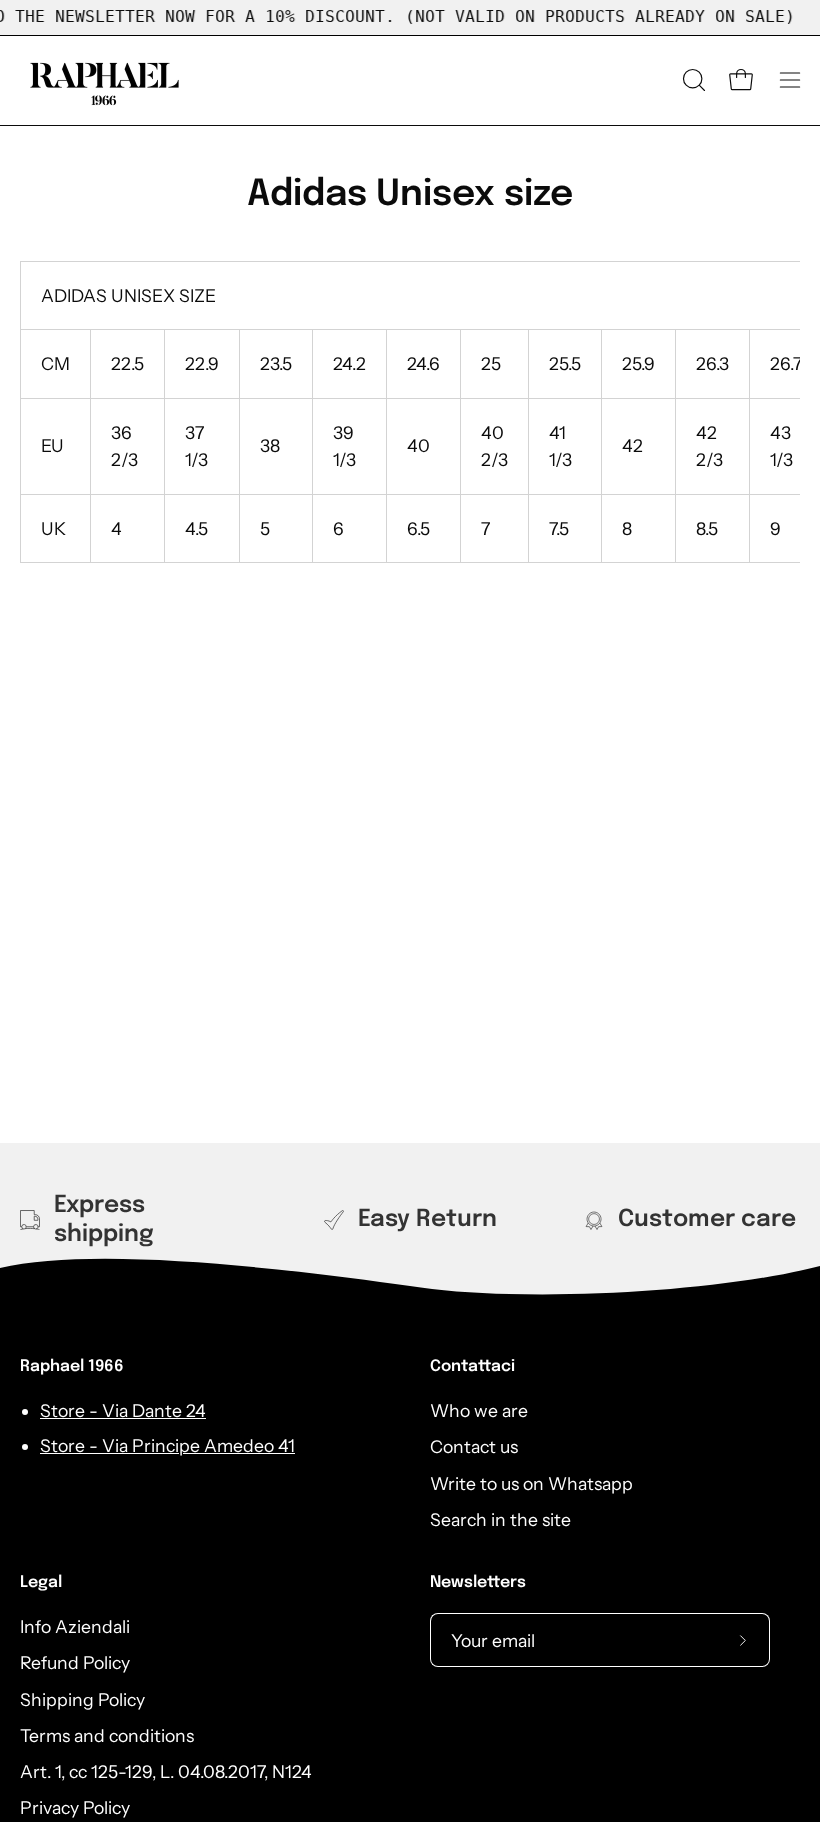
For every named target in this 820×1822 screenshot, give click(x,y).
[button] (692, 80)
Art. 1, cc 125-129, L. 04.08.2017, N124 (166, 1771)
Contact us (474, 1446)
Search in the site (500, 1519)
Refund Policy (75, 1662)
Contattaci (472, 1366)
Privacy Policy (75, 1808)
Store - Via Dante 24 (123, 1410)
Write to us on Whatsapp (531, 1483)
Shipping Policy (82, 1699)
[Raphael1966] (105, 80)
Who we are (479, 1410)
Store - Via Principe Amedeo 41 (167, 1445)
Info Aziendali (75, 1626)
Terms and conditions (107, 1735)
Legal (41, 1582)
